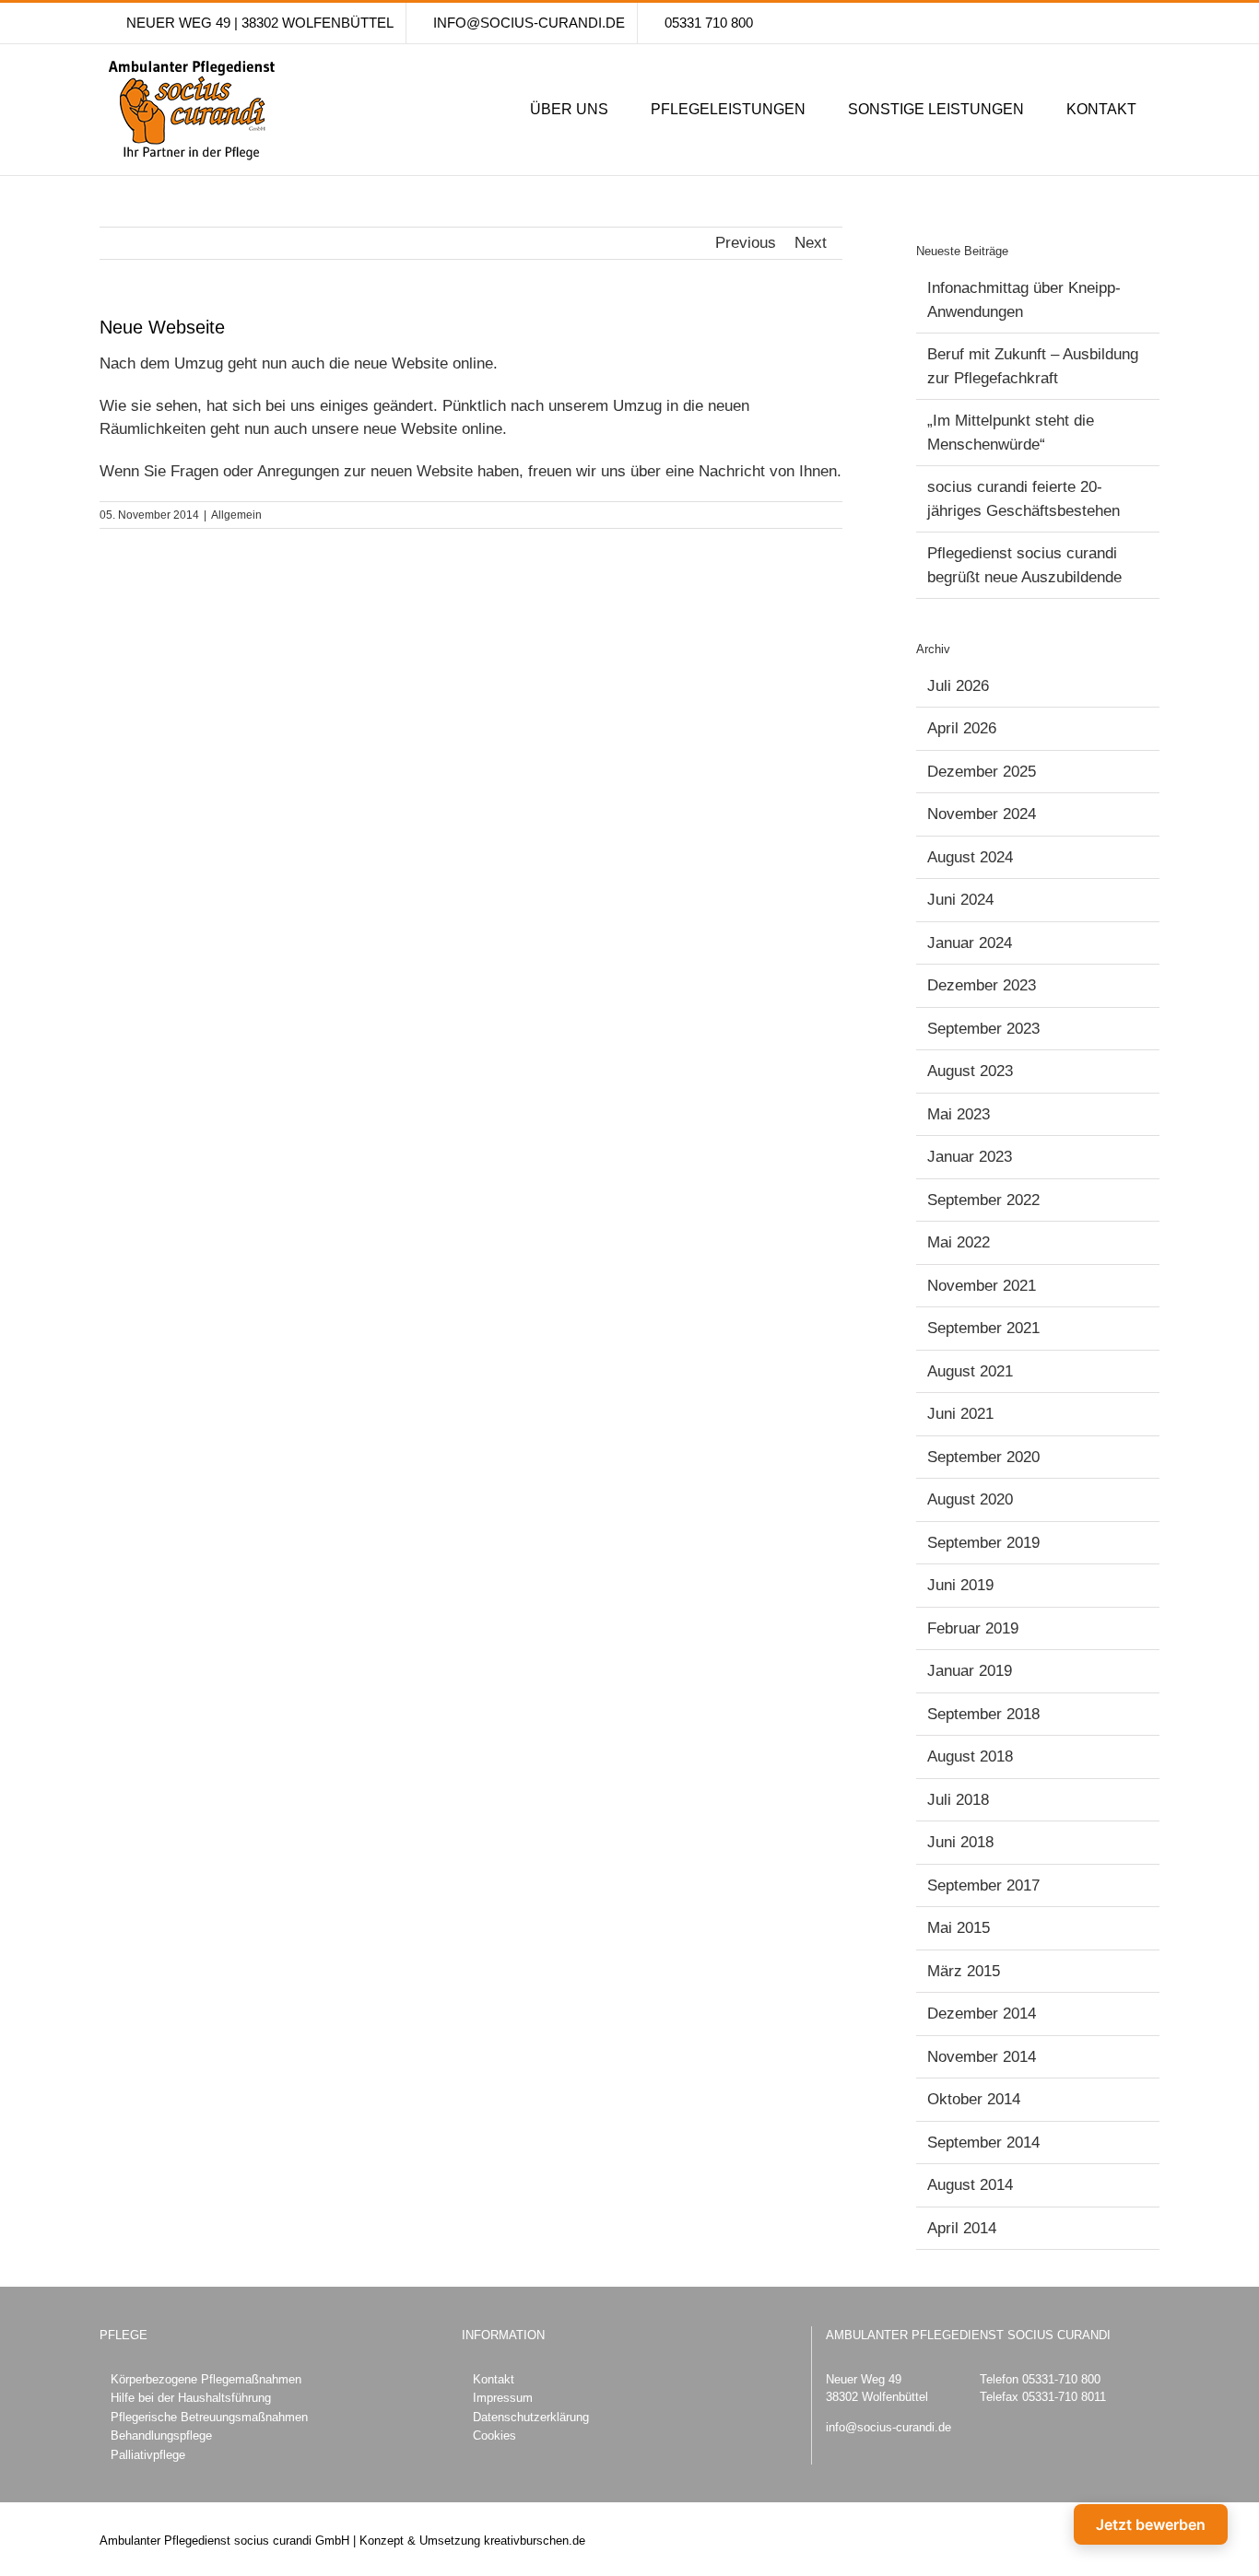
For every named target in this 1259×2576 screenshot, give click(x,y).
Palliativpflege (148, 2455)
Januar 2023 (970, 1157)
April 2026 (962, 728)
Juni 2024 (960, 900)
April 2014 (962, 2228)
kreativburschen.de (535, 2541)
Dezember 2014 (982, 2014)
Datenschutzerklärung (531, 2417)
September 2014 (983, 2143)
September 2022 (983, 1200)
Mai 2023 (959, 1114)
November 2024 (982, 814)
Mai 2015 (959, 1928)
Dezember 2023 (982, 985)
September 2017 (983, 1885)
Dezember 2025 (982, 772)
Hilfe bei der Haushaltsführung (191, 2398)
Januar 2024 (970, 943)
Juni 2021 (960, 1414)
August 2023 (970, 1071)
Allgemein (236, 515)
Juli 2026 (958, 686)
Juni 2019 (960, 1585)
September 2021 (983, 1328)
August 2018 (970, 1756)
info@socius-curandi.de (888, 2427)
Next (811, 243)
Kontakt (494, 2379)
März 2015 (964, 1971)
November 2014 (982, 2057)
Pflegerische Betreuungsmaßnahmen (209, 2417)
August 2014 (970, 2185)
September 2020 (983, 1457)
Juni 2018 (960, 1842)
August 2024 (970, 857)
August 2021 (970, 1371)
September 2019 (983, 1543)
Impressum (503, 2398)
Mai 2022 (959, 1242)
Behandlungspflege (161, 2435)
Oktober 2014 (974, 2099)
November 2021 (982, 1286)
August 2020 (970, 1499)
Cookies (494, 2435)
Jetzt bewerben (1151, 2524)
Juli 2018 (958, 1800)
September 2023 (983, 1029)
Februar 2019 (973, 1628)
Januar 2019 (970, 1671)
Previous (746, 243)
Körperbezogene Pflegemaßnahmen (206, 2379)
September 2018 (983, 1714)
